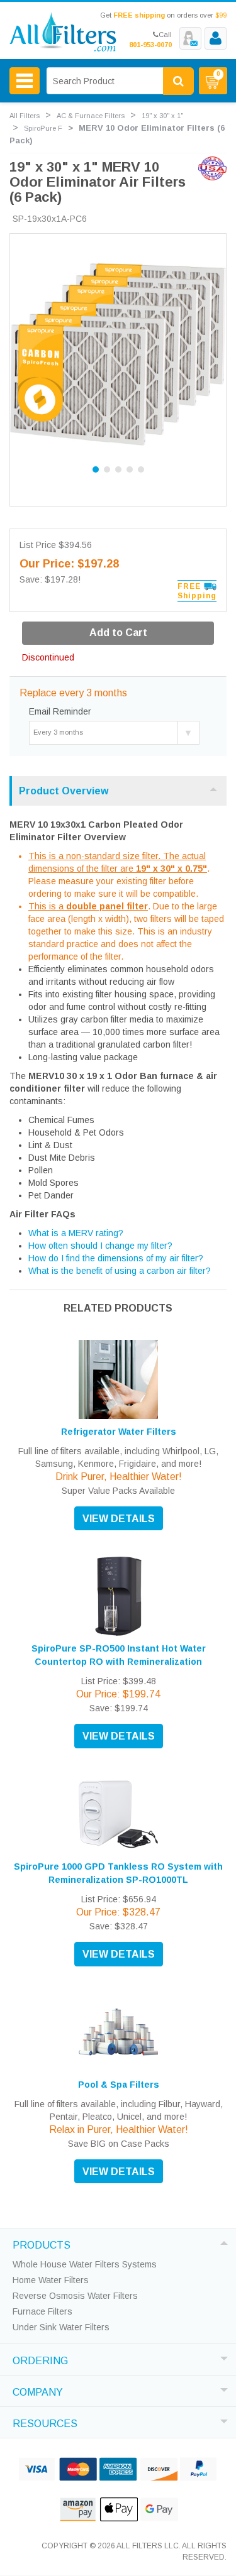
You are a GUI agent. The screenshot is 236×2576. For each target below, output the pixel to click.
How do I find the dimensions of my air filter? (116, 1258)
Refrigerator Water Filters (119, 1432)
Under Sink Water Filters (61, 2327)
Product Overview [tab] (64, 791)
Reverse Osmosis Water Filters (75, 2296)
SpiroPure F (43, 128)
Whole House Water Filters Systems (85, 2264)
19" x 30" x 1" (162, 116)
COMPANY (38, 2391)
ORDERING (40, 2359)
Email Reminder (60, 711)
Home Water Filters (51, 2280)
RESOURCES (45, 2422)
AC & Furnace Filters (91, 116)
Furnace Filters (42, 2311)
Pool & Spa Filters (119, 2085)
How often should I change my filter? (100, 1246)
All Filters (25, 116)
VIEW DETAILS (119, 1519)
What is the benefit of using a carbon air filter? (120, 1271)
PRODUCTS (42, 2244)
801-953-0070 (150, 45)
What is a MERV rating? (76, 1233)
